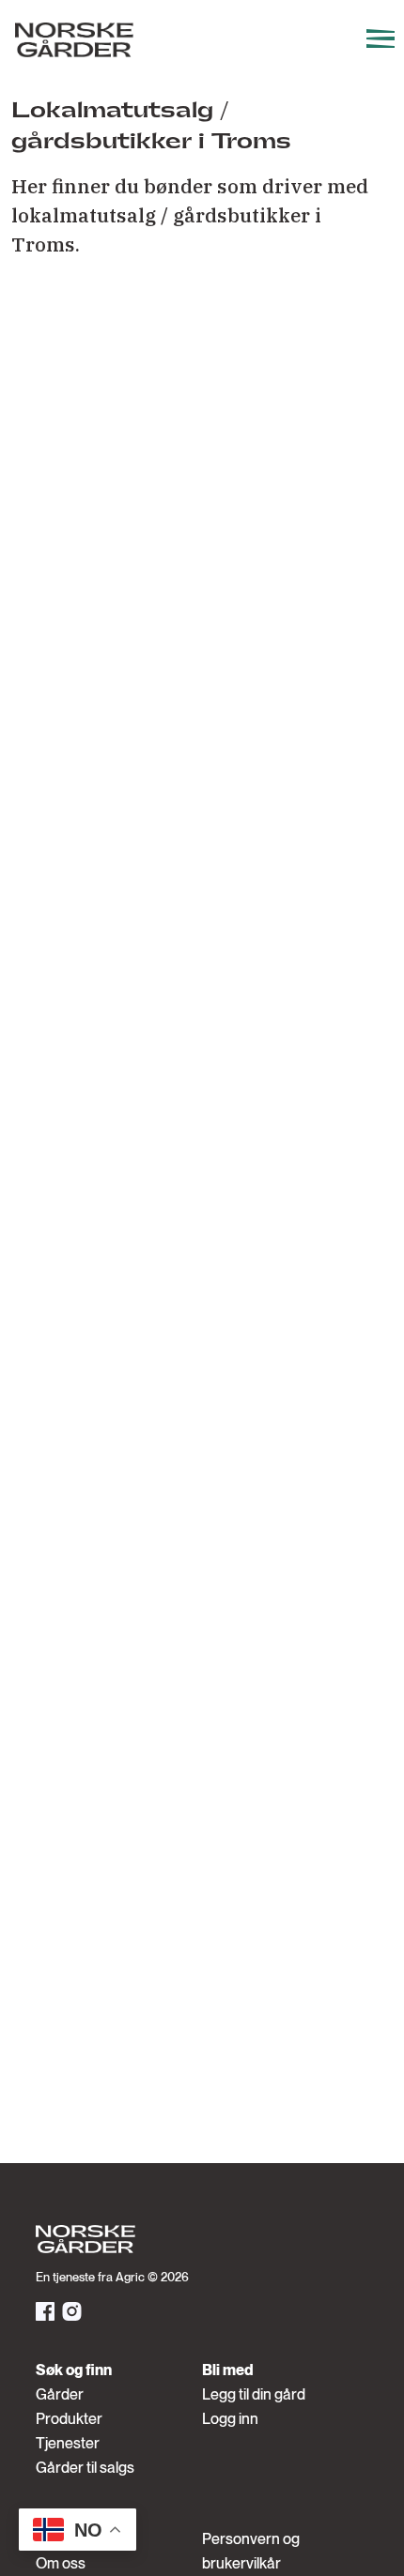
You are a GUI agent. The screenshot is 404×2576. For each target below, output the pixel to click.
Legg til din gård (254, 2394)
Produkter (69, 2419)
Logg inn (230, 2419)
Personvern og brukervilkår (251, 2551)
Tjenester (68, 2443)
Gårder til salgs (85, 2468)
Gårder (60, 2394)
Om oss (61, 2563)
